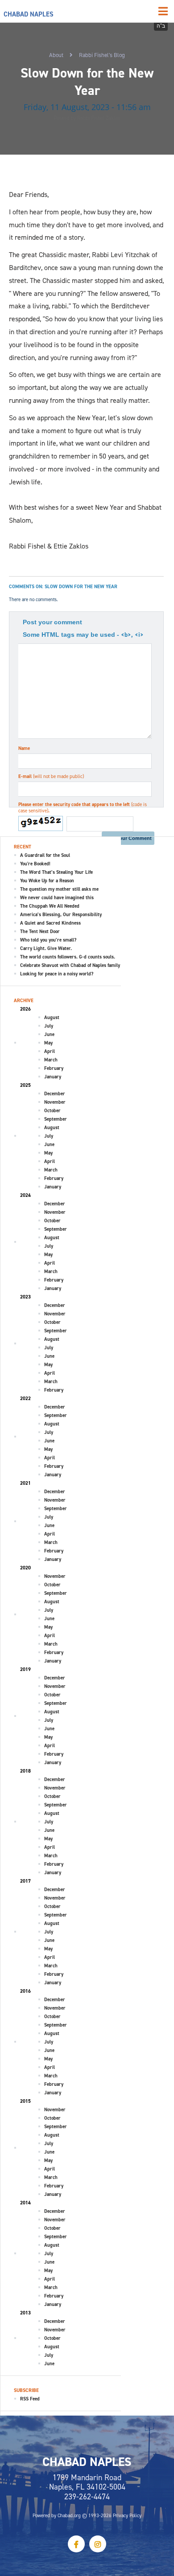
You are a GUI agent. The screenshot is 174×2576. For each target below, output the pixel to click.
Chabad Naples (29, 14)
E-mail (51, 776)
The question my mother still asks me (59, 889)
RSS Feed (30, 2399)
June (49, 1034)
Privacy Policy (127, 2515)
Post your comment (52, 622)
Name (24, 748)
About (56, 55)
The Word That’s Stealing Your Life (56, 872)
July (49, 1026)
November (55, 1102)
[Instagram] (98, 2544)
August (52, 1017)
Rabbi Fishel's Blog (102, 55)
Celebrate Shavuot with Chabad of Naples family (70, 965)
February (54, 1068)
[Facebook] (76, 2544)
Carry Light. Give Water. (46, 948)
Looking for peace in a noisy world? (57, 974)
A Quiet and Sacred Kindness (50, 923)
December (55, 1093)
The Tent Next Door (40, 931)
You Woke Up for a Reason (47, 881)
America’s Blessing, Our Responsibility (61, 914)
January (53, 1077)
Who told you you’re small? (48, 940)
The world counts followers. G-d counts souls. (68, 957)
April (50, 1051)
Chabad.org (69, 2515)
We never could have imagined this (57, 897)
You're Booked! (35, 864)
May (48, 1043)
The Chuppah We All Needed (50, 906)
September (56, 1119)
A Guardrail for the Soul (45, 855)
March (51, 1060)
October (52, 1110)
